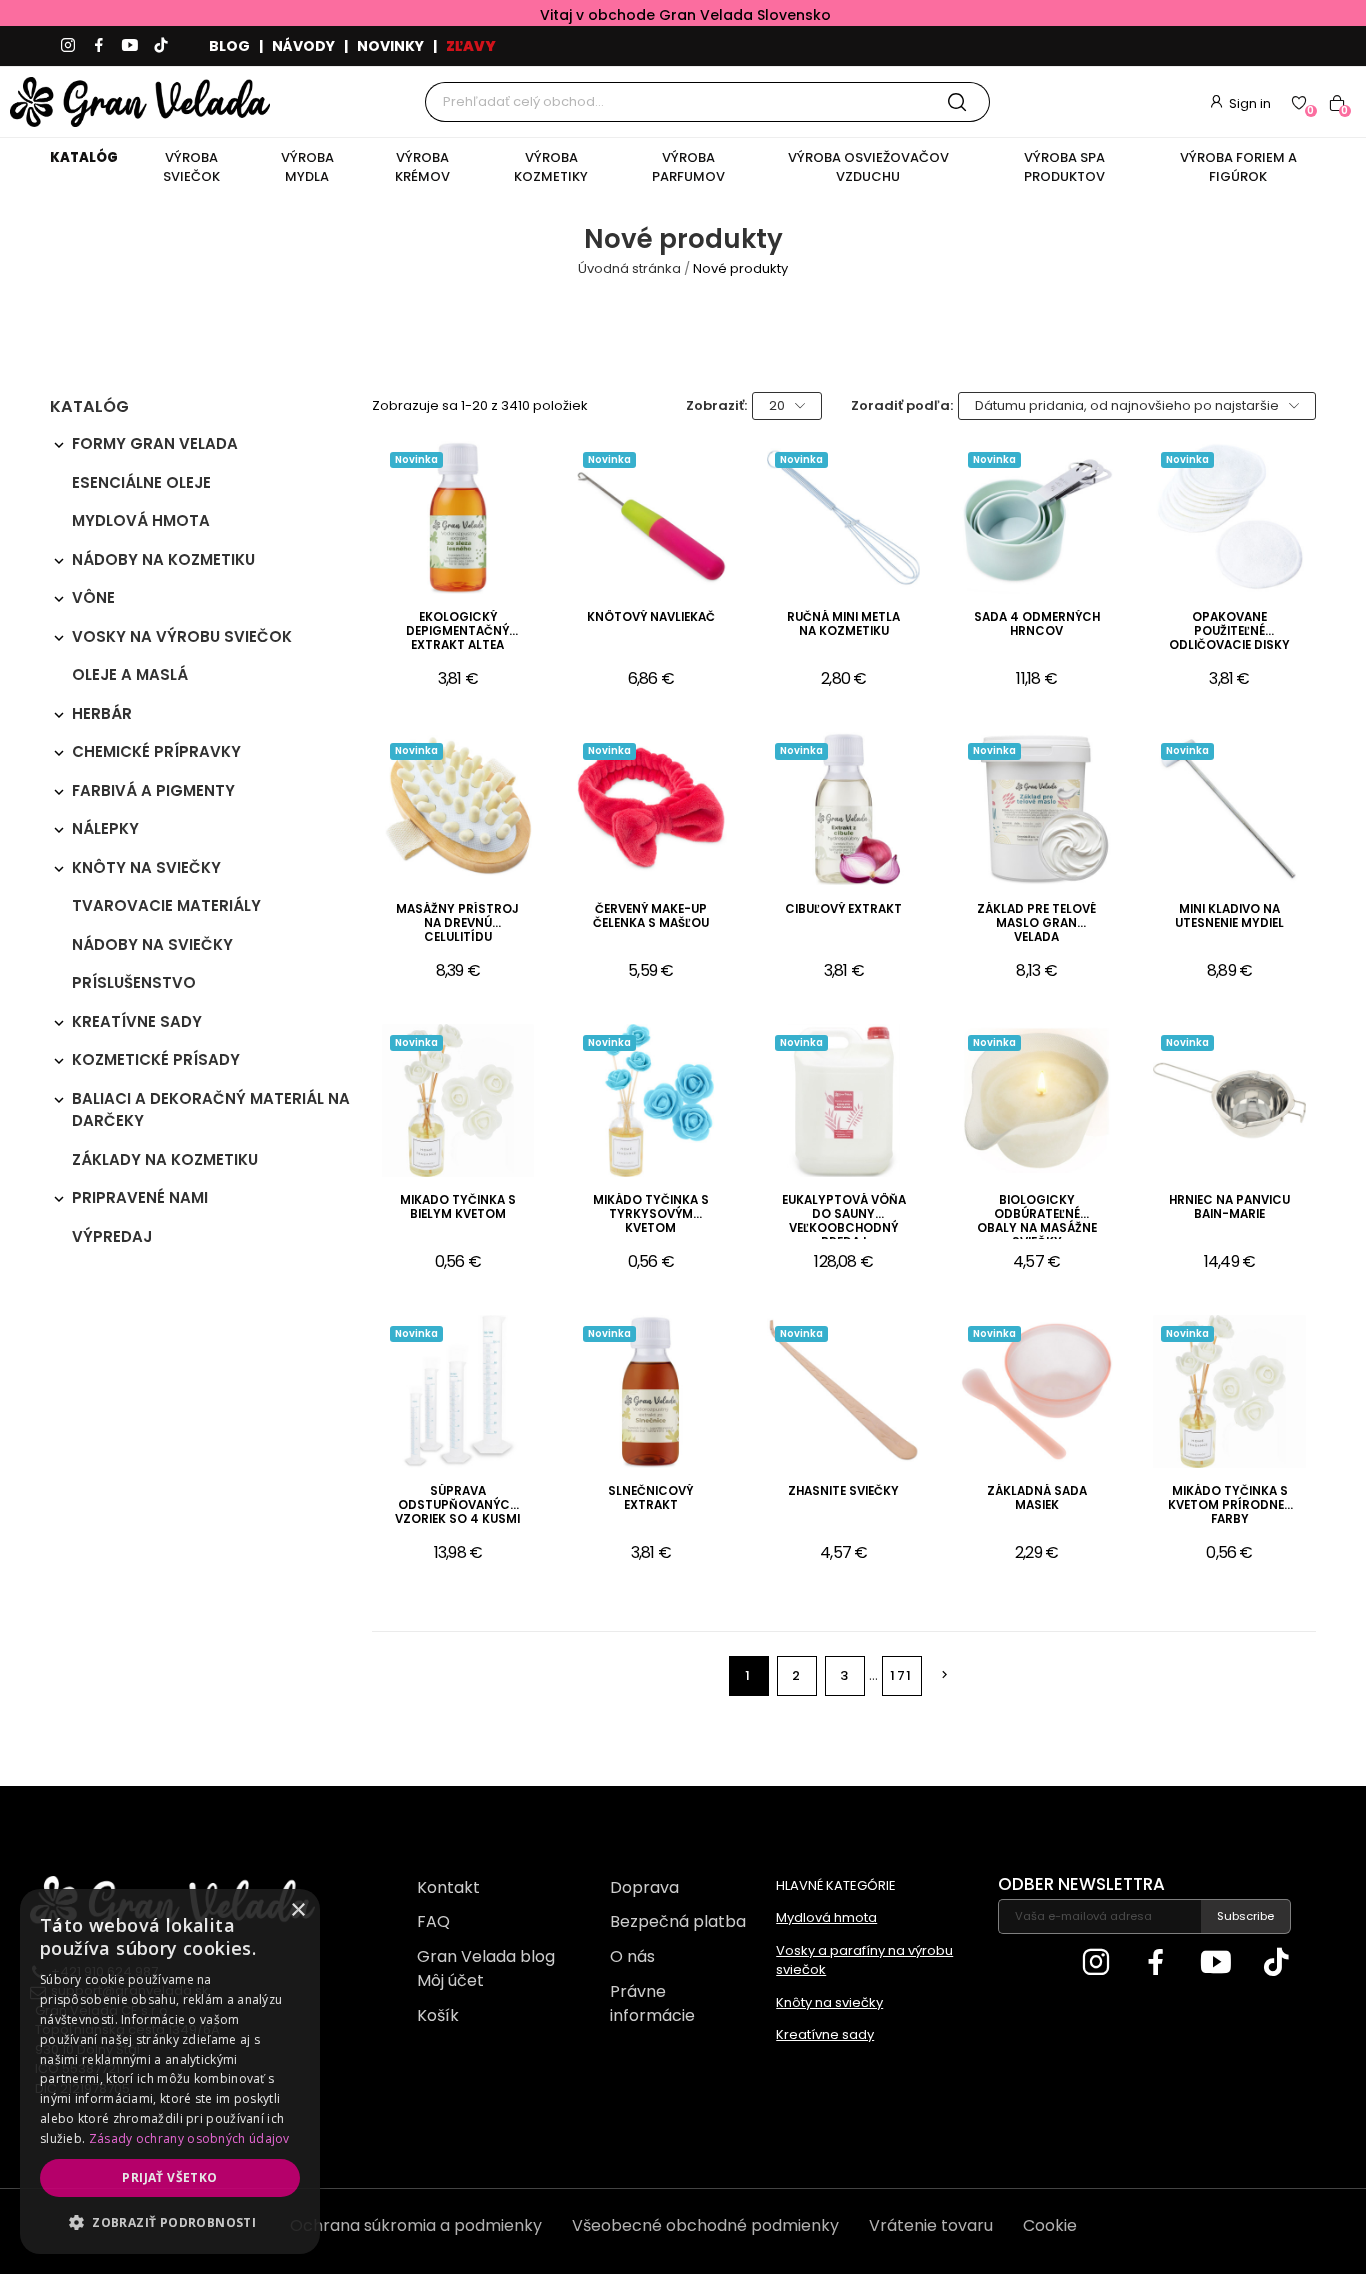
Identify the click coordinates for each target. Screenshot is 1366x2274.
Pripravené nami (140, 1197)
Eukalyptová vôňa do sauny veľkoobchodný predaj (844, 1216)
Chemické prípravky (156, 751)
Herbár (102, 713)
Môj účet (450, 1980)
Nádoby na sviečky (152, 944)
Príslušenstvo (134, 982)
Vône (93, 597)
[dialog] (170, 2071)
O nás (632, 1956)
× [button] (297, 1910)
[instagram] (68, 46)
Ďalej (944, 1674)
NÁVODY (303, 46)
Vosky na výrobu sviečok (182, 636)
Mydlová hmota (141, 520)
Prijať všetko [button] (169, 2177)
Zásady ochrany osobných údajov (189, 2138)
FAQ (433, 1921)
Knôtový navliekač (651, 617)
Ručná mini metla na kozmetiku (843, 624)
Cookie (1050, 2225)
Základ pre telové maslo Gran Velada (1036, 923)
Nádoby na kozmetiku (163, 559)
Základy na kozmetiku (165, 1159)
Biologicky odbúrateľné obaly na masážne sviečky (1037, 1216)
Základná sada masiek (1037, 1498)
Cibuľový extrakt (843, 909)
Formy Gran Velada (155, 443)
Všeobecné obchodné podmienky (705, 2225)
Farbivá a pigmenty (153, 790)
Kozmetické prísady (156, 1059)
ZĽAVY (471, 46)
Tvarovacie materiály (166, 905)
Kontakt (448, 1887)
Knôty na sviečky (146, 867)
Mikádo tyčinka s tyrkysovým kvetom (651, 1214)
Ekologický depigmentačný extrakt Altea (457, 631)
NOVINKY (390, 46)
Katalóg (89, 408)
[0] (1299, 102)
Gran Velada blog (486, 1956)
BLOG (229, 46)
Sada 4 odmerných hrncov (1037, 624)
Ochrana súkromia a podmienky (416, 2225)
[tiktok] (161, 46)
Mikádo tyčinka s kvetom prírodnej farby (1229, 1505)
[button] (170, 2222)
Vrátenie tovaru (931, 2225)
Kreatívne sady (137, 1021)
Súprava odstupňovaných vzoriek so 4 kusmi (457, 1505)
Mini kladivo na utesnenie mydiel (1229, 916)
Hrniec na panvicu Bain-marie (1229, 1207)
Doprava (644, 1887)
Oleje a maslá (130, 674)
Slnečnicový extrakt (650, 1498)
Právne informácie (652, 2003)
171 (901, 1675)
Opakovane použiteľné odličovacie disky (1229, 631)
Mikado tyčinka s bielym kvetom (458, 1207)
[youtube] (130, 46)
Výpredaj (112, 1236)
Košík (438, 2015)
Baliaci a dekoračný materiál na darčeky (211, 1110)
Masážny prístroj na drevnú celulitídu (457, 923)
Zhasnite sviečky (843, 1491)
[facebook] (99, 46)
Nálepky (105, 828)
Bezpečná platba (678, 1921)
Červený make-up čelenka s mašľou (651, 916)
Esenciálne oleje (141, 482)
